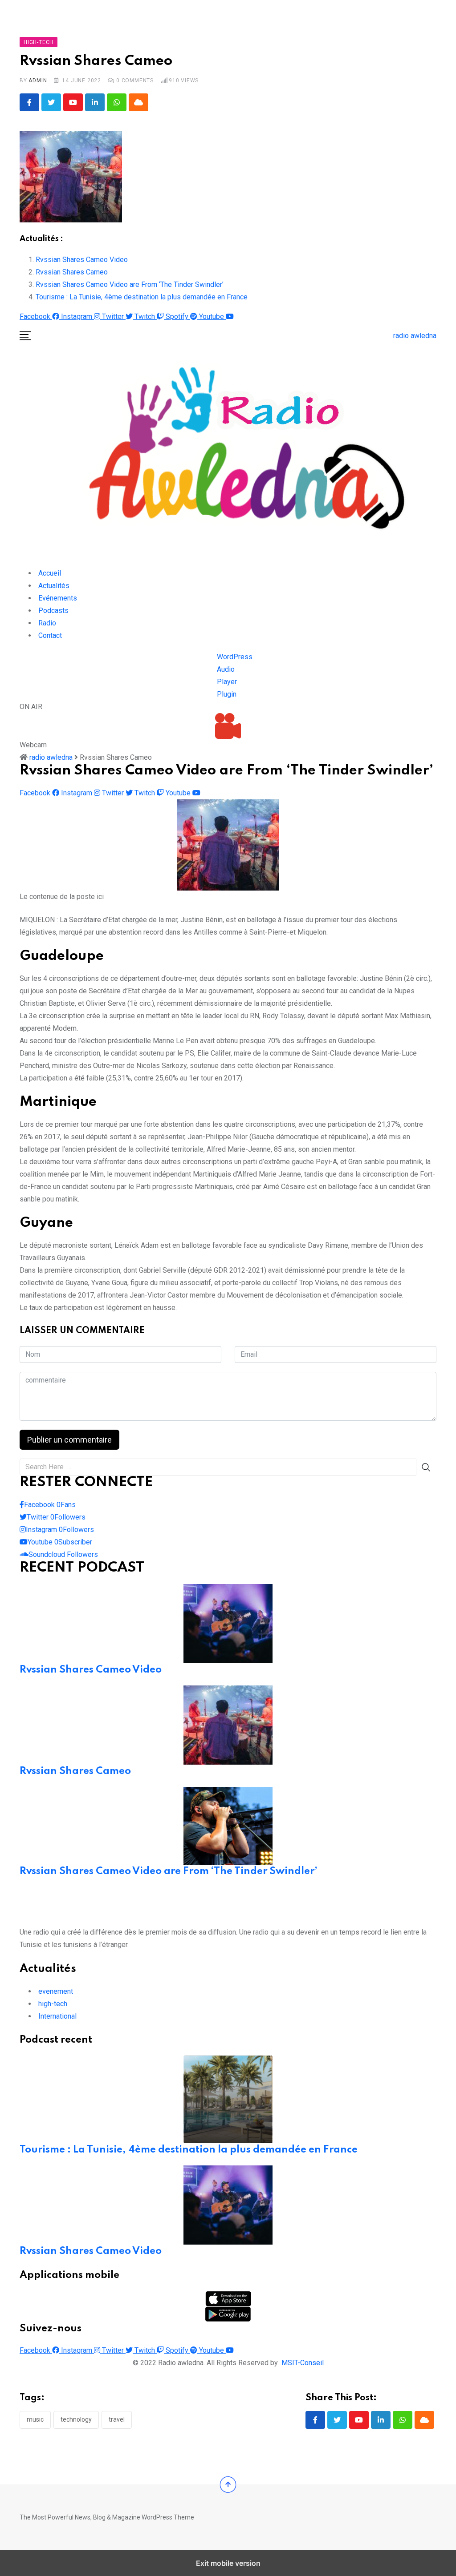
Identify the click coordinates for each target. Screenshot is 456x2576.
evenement (56, 1991)
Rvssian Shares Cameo (72, 272)
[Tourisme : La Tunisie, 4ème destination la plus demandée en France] (228, 2099)
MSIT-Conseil (303, 2363)
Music (35, 2419)
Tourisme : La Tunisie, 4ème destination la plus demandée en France (142, 297)
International (57, 2016)
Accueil (50, 573)
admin (38, 81)
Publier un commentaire (69, 1440)
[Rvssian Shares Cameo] (228, 1724)
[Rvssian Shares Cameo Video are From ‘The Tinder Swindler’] (228, 1825)
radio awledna (415, 336)
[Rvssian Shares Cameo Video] (228, 1623)
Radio (47, 623)
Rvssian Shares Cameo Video (82, 260)
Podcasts (53, 611)
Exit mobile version (228, 2563)
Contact (50, 635)
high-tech (53, 2004)
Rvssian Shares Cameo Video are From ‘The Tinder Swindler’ (130, 284)
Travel (117, 2419)
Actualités (54, 586)
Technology (76, 2419)
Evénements (58, 598)
